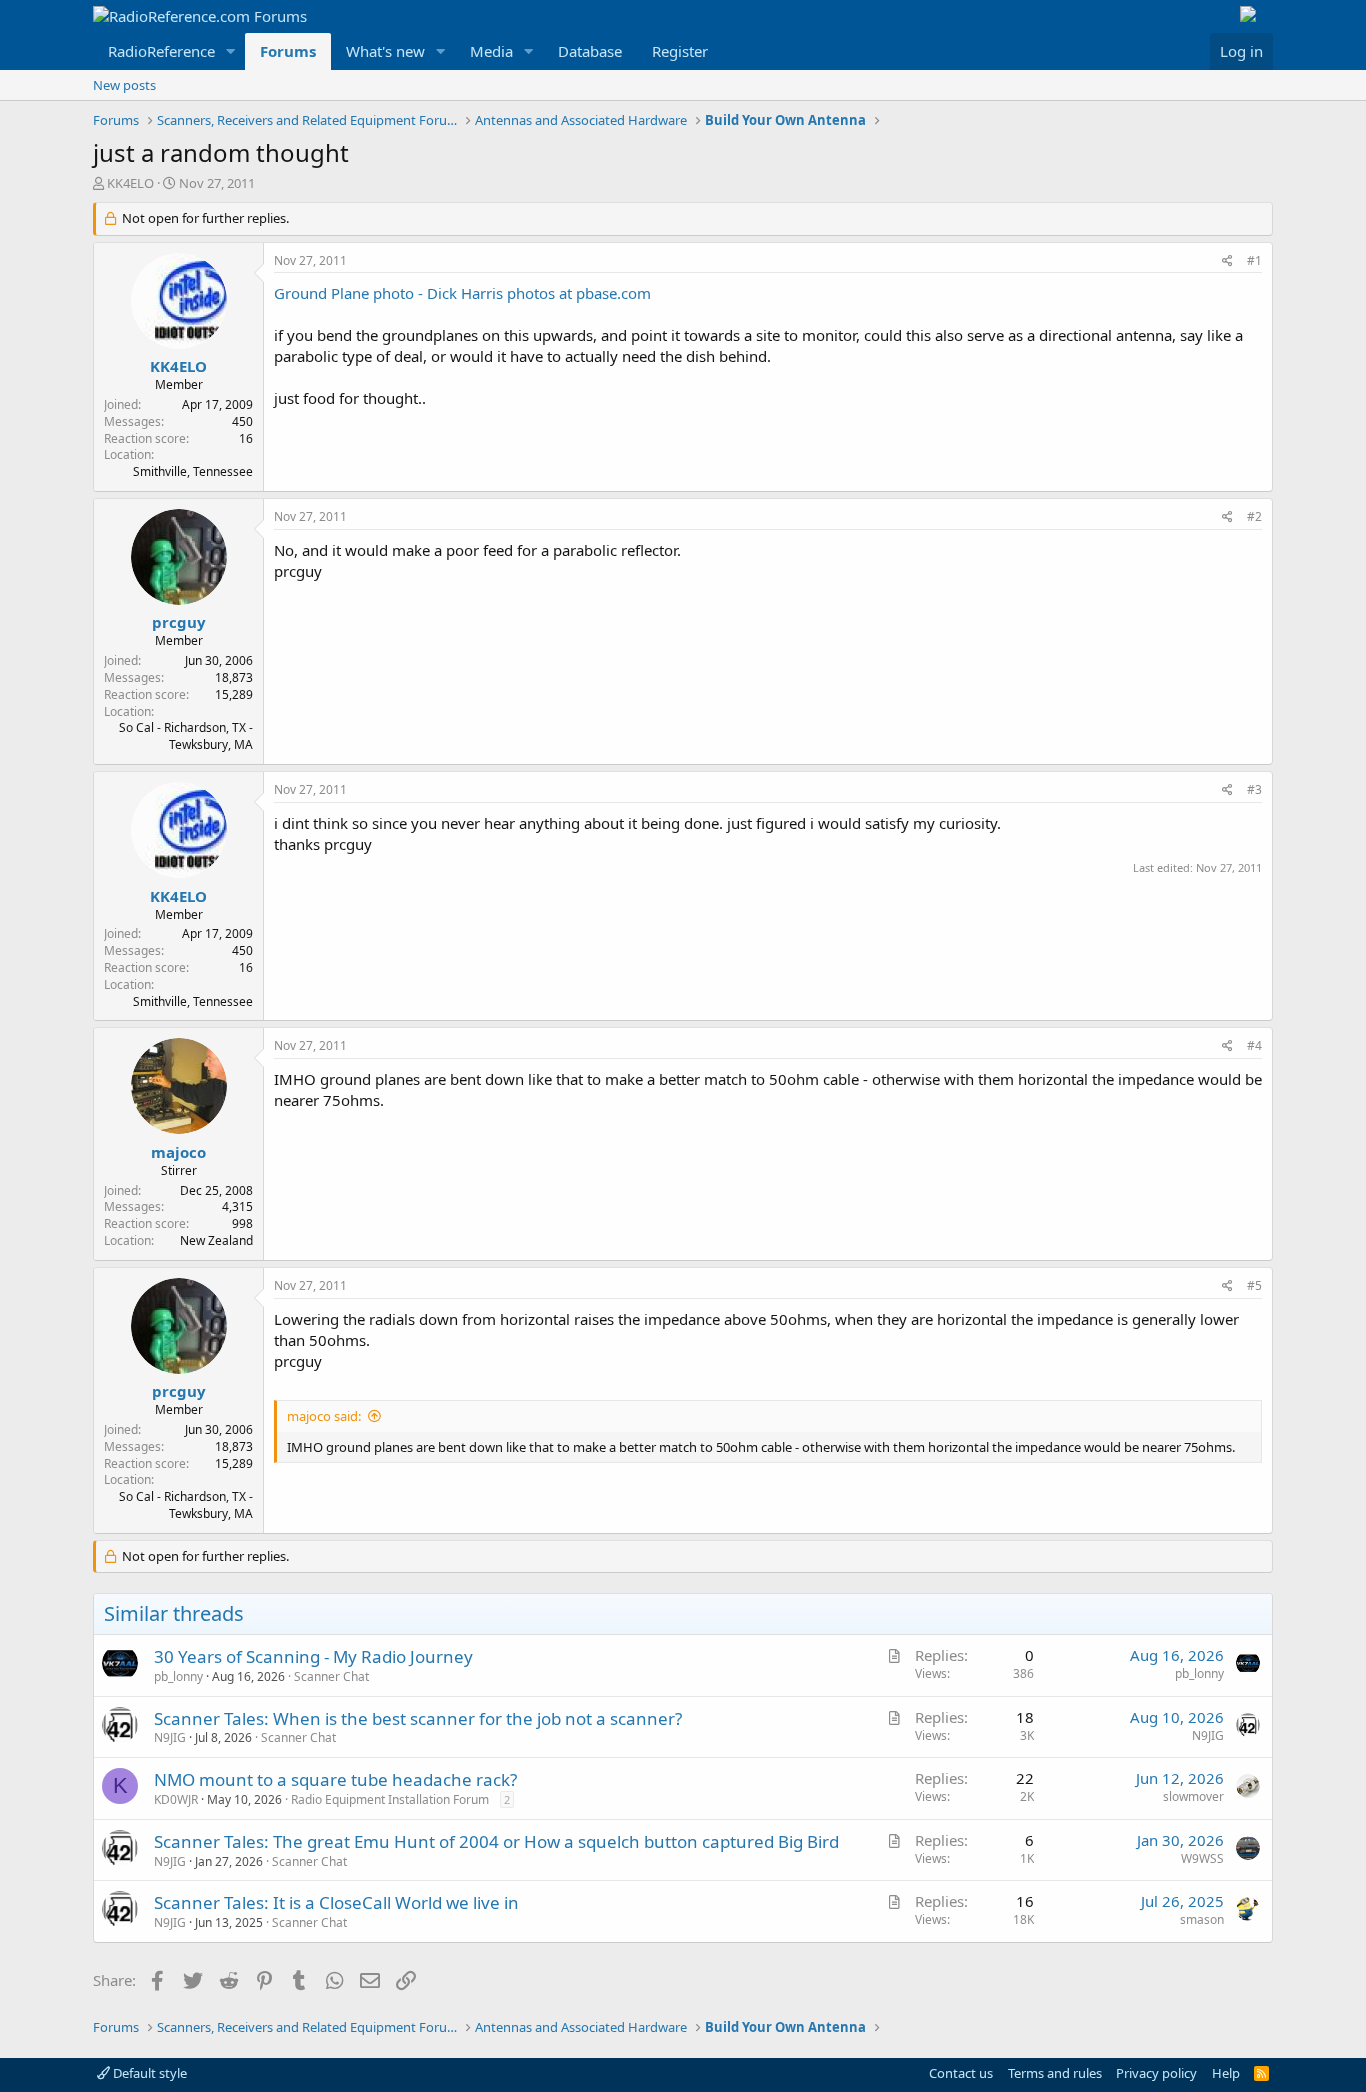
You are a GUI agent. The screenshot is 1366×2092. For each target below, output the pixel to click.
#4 (1254, 1045)
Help (1226, 2073)
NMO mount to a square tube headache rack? (335, 1779)
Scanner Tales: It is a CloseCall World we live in (336, 1902)
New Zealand (216, 1240)
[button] (231, 51)
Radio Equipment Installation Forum (390, 1799)
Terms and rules (1055, 2073)
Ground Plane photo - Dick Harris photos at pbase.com (462, 293)
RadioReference (161, 51)
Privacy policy (1156, 2073)
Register (680, 51)
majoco (178, 1152)
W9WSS (1202, 1858)
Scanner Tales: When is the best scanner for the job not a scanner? (418, 1718)
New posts (124, 85)
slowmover (1193, 1796)
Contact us (961, 2073)
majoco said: (324, 1416)
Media (491, 51)
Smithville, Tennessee (193, 471)
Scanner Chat (331, 1676)
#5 (1254, 1285)
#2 (1254, 516)
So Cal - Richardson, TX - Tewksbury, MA (186, 736)
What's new (385, 51)
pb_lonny (178, 1676)
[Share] (1227, 261)
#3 (1254, 789)
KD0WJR (176, 1799)
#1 (1254, 260)
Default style (148, 2073)
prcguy (179, 622)
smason (1202, 1919)
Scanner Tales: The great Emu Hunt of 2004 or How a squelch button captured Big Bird (496, 1841)
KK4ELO (130, 183)
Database (590, 51)
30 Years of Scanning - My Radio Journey (313, 1656)
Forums (288, 51)
